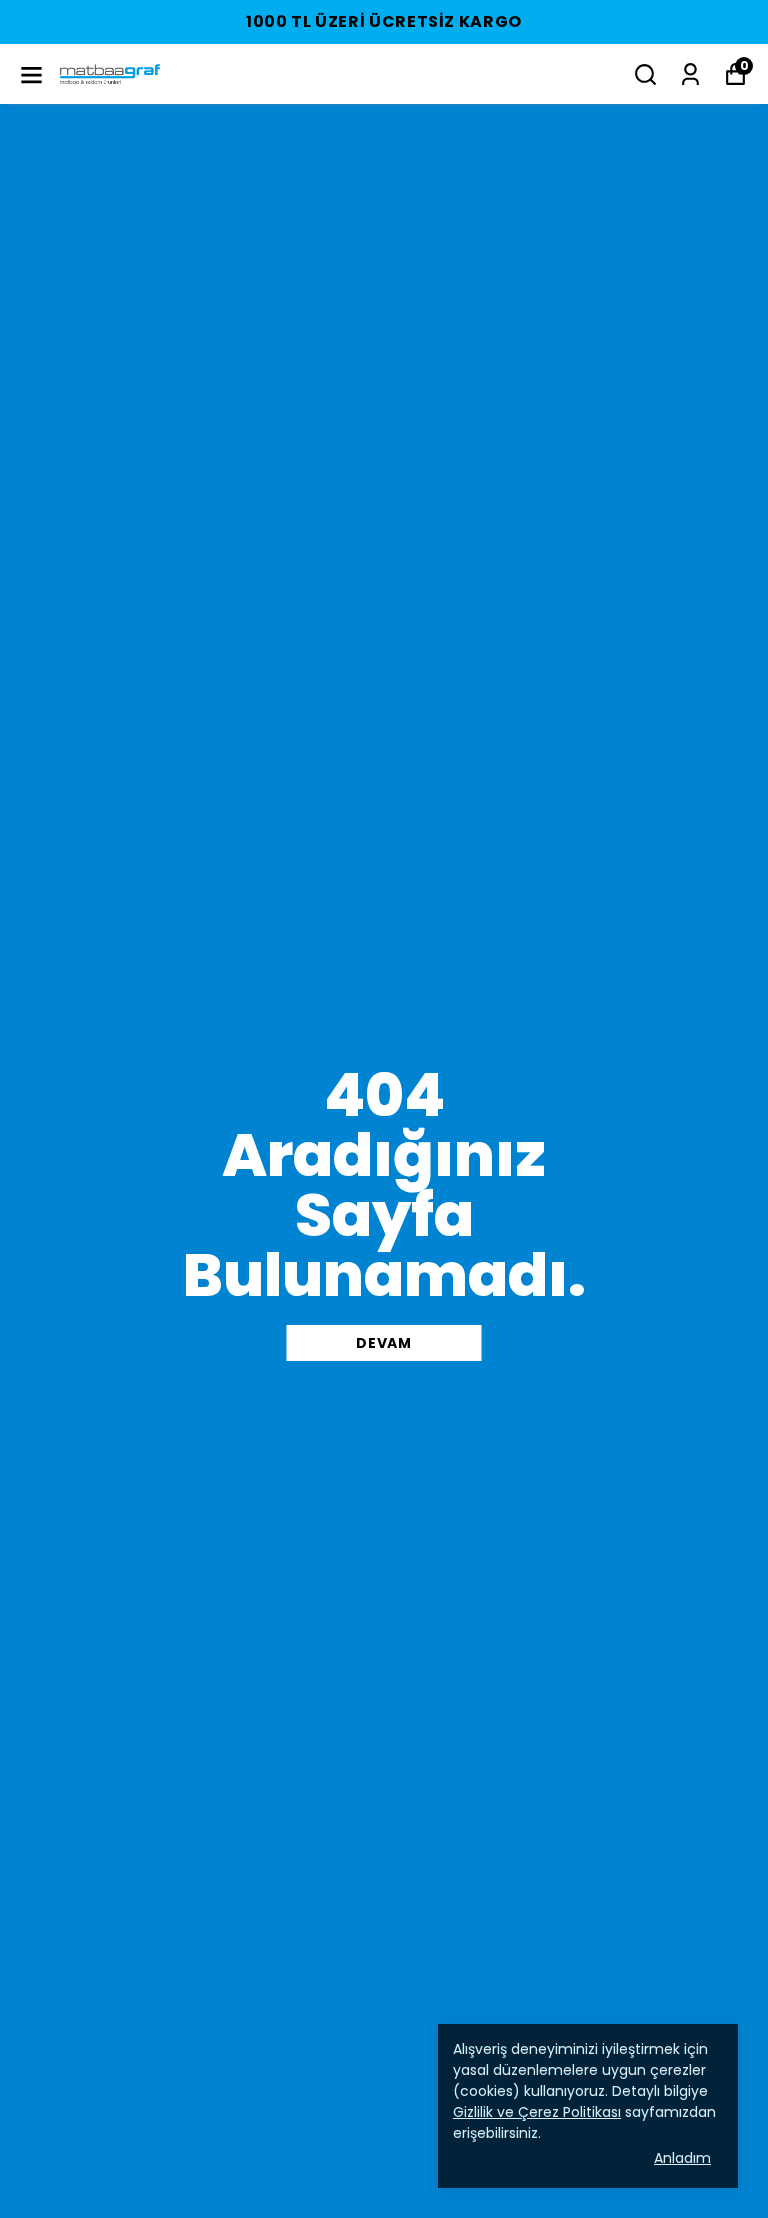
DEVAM (384, 1343)
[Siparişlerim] (690, 74)
